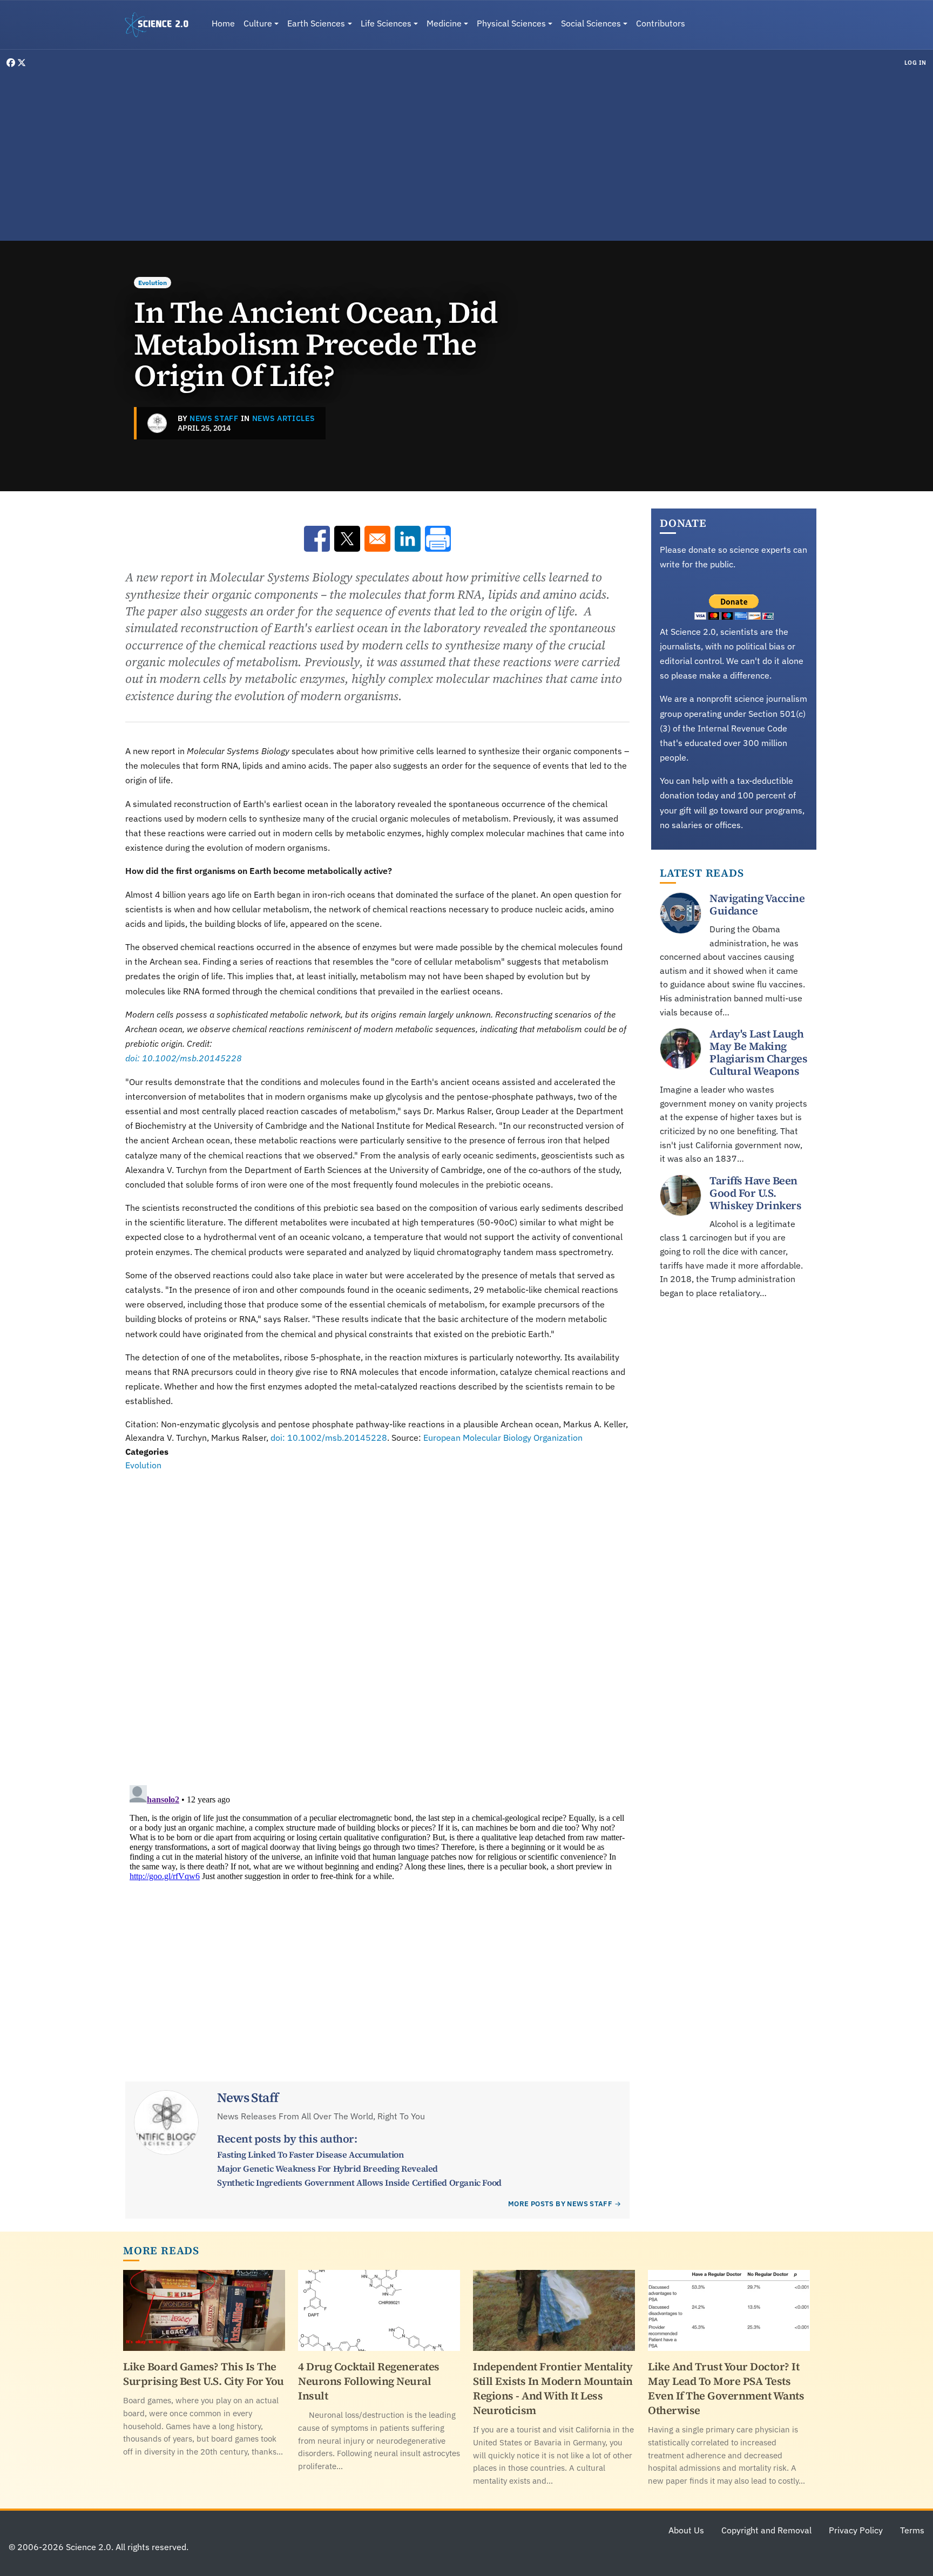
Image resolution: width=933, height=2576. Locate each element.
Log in (915, 63)
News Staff (214, 418)
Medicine (444, 23)
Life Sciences (386, 23)
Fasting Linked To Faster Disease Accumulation (310, 2154)
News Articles (284, 418)
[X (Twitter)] (22, 63)
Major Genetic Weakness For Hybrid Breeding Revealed (327, 2168)
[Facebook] (12, 63)
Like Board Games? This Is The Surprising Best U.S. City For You (204, 2374)
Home (223, 23)
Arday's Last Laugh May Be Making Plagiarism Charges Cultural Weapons (758, 1052)
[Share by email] (377, 539)
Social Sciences (591, 23)
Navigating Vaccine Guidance (757, 904)
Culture (258, 23)
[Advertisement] (466, 153)
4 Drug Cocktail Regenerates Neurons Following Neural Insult (369, 2381)
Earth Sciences (316, 23)
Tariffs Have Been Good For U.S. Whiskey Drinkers (755, 1193)
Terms (912, 2530)
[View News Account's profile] (157, 423)
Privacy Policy (856, 2530)
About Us (686, 2530)
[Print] (438, 539)
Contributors (661, 23)
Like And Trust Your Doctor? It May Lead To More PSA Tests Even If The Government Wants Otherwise (726, 2388)
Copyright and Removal (766, 2530)
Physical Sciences (511, 23)
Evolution (153, 283)
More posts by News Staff (560, 2204)
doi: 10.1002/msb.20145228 (184, 1058)
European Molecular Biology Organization (503, 1438)
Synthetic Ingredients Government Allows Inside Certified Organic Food (359, 2182)
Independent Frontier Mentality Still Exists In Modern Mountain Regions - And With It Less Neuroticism (553, 2388)
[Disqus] (377, 1622)
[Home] (161, 25)
